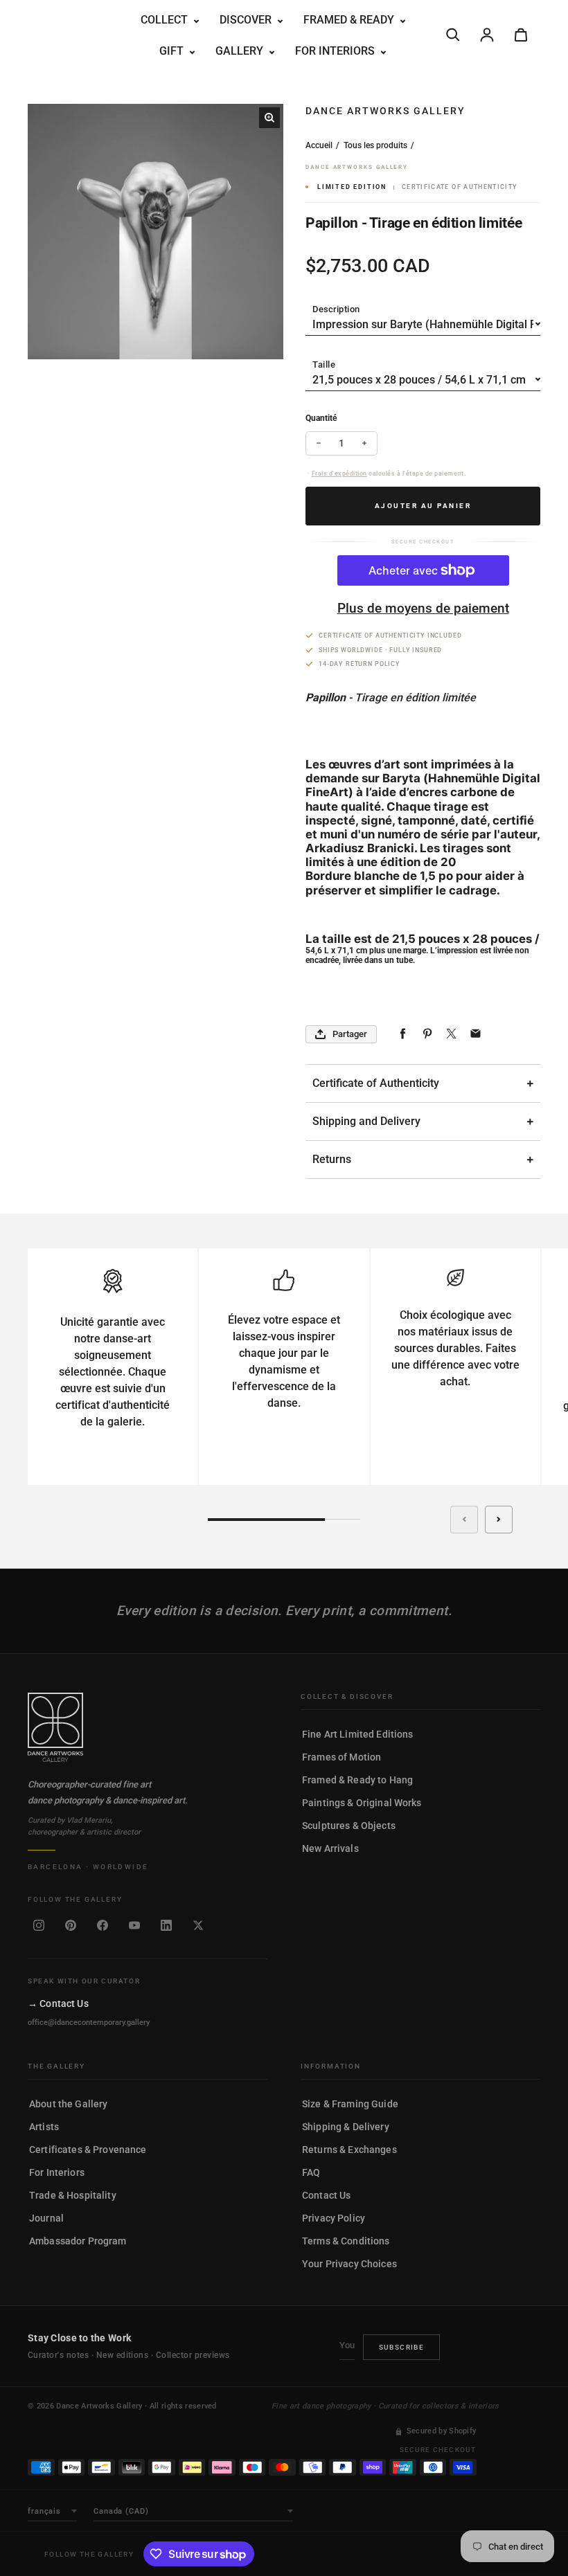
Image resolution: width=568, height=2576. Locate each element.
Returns (332, 1159)
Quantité (321, 418)
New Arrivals (330, 1848)
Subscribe (402, 2347)
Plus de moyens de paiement (423, 608)
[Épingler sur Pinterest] (427, 1034)
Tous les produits (375, 145)
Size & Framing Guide (350, 2104)
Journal (46, 2218)
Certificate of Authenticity (376, 1083)
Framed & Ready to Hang (357, 1780)
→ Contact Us (58, 2003)
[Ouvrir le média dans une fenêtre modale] (269, 118)
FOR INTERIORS (336, 51)
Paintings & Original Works (362, 1803)
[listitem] (39, 1925)
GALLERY (241, 51)
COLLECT (166, 20)
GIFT (173, 51)
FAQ (311, 2172)
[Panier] (521, 35)
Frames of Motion (341, 1757)
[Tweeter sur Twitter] (451, 1034)
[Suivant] (499, 1520)
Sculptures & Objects (349, 1826)
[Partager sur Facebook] (403, 1034)
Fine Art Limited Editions (358, 1734)
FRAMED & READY (350, 20)
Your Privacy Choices (349, 2264)
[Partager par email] (476, 1034)
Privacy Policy (334, 2218)
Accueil (319, 145)
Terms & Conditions (346, 2241)
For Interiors (57, 2172)
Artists (44, 2127)
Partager (350, 1034)
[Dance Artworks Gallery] (148, 1727)
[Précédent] (464, 1520)
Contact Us (326, 2195)
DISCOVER (247, 20)
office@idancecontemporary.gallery (89, 2023)
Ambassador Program (78, 2241)
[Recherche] (453, 35)
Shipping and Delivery (366, 1121)
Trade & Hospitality (73, 2195)
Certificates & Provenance (88, 2150)
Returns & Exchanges (349, 2150)
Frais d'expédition (339, 474)
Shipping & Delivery (346, 2127)
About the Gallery (68, 2104)
